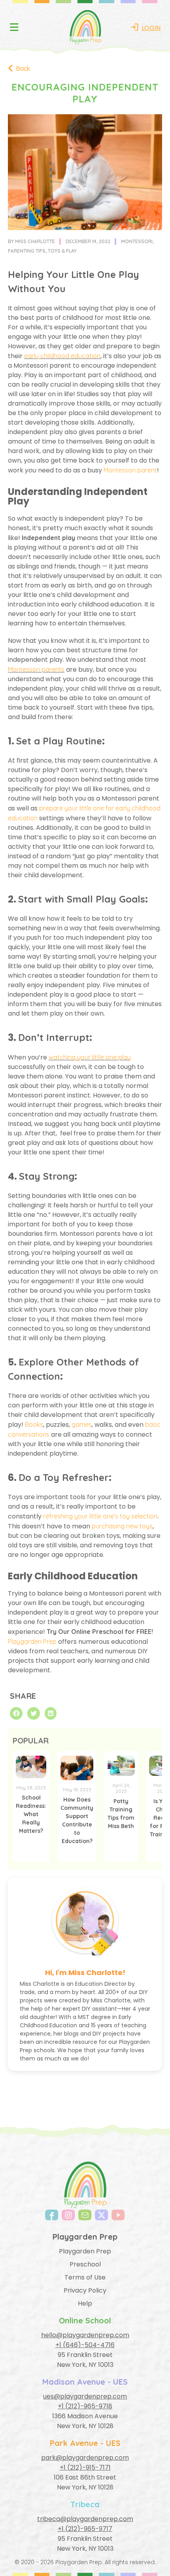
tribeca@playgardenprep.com (85, 2519)
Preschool (85, 2264)
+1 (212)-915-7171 (85, 2467)
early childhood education (62, 356)
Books (34, 1424)
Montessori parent (130, 470)
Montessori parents (36, 669)
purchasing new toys (122, 1526)
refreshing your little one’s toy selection (100, 1516)
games (82, 1424)
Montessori (137, 241)
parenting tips (27, 251)
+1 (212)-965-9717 (85, 2529)
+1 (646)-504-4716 (85, 2345)
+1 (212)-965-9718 (85, 2406)
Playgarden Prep (32, 1641)
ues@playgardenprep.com (85, 2396)
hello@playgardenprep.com (85, 2335)
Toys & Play (62, 251)
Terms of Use (85, 2277)
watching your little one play (90, 1057)
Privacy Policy (85, 2290)
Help (85, 2303)
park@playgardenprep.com (85, 2458)
